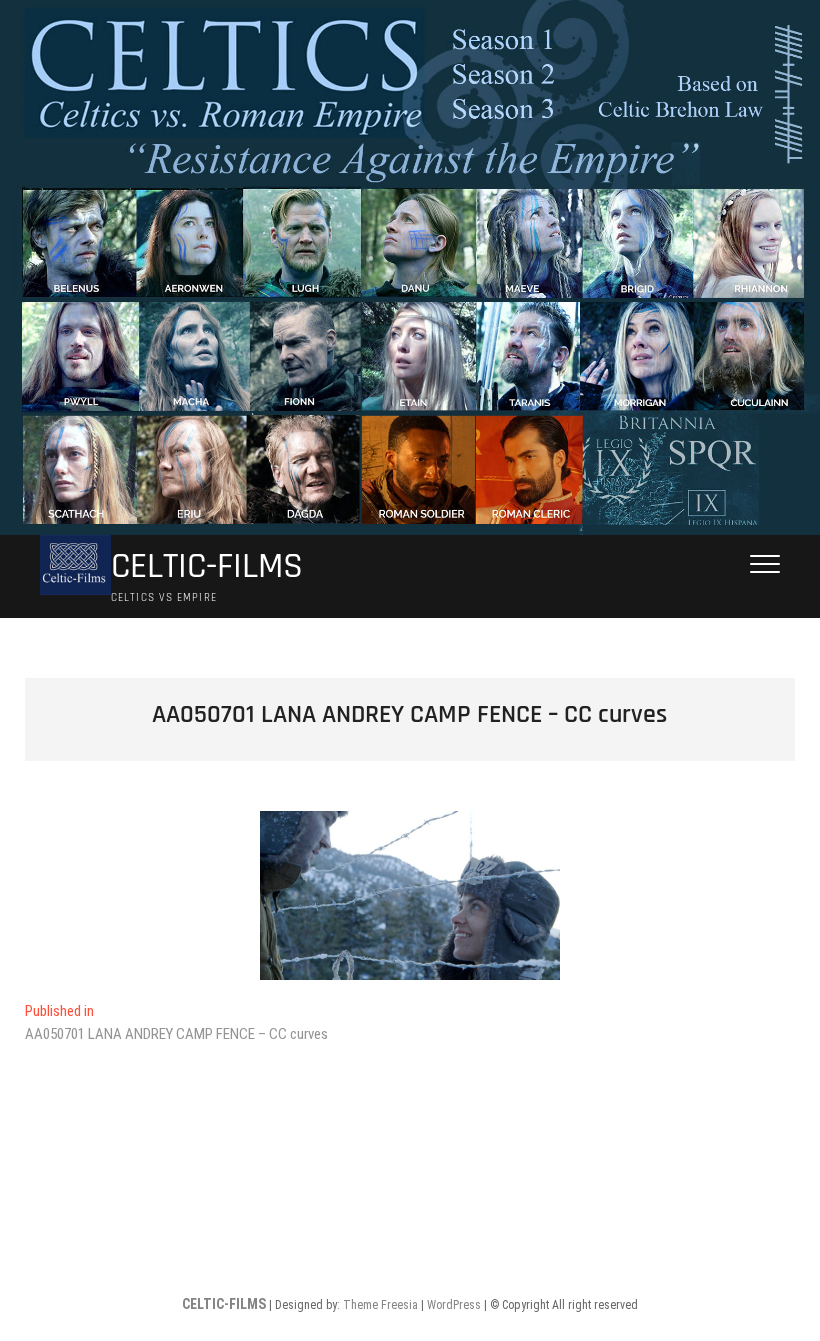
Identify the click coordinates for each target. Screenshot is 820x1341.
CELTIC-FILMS (207, 567)
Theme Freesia (380, 1305)
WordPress (454, 1305)
